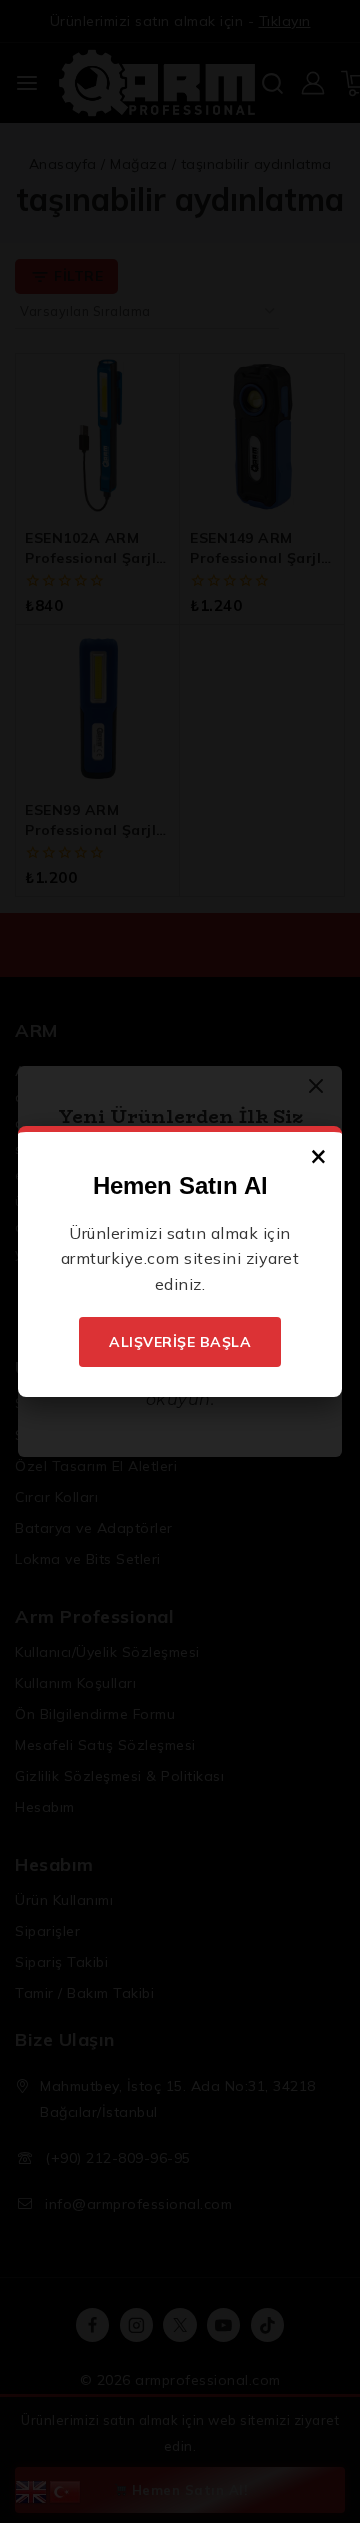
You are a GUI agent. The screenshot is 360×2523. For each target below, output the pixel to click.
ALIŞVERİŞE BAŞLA (180, 1342)
